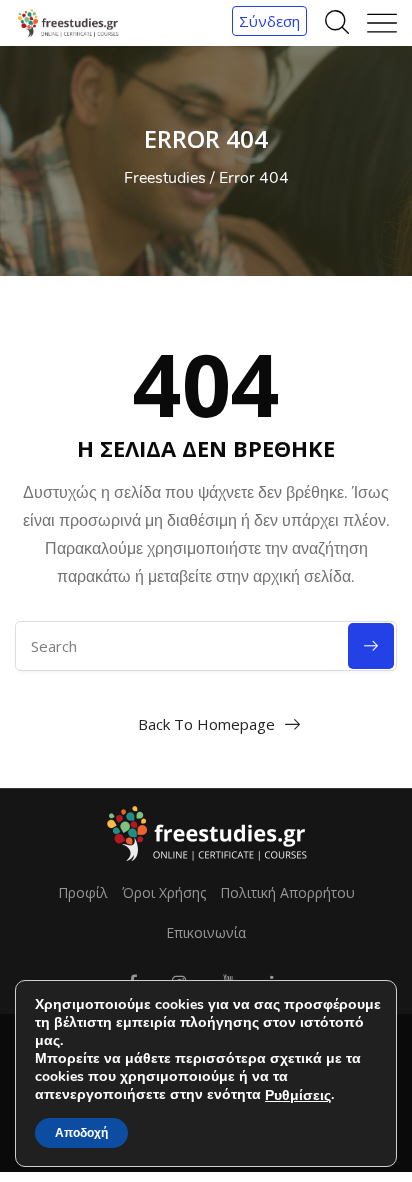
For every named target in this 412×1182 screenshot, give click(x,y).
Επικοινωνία (206, 932)
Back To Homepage (206, 724)
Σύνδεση (269, 21)
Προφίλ (83, 892)
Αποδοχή (81, 1133)
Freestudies (165, 178)
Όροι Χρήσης (164, 892)
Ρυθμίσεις (298, 1096)
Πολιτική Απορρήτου (287, 892)
